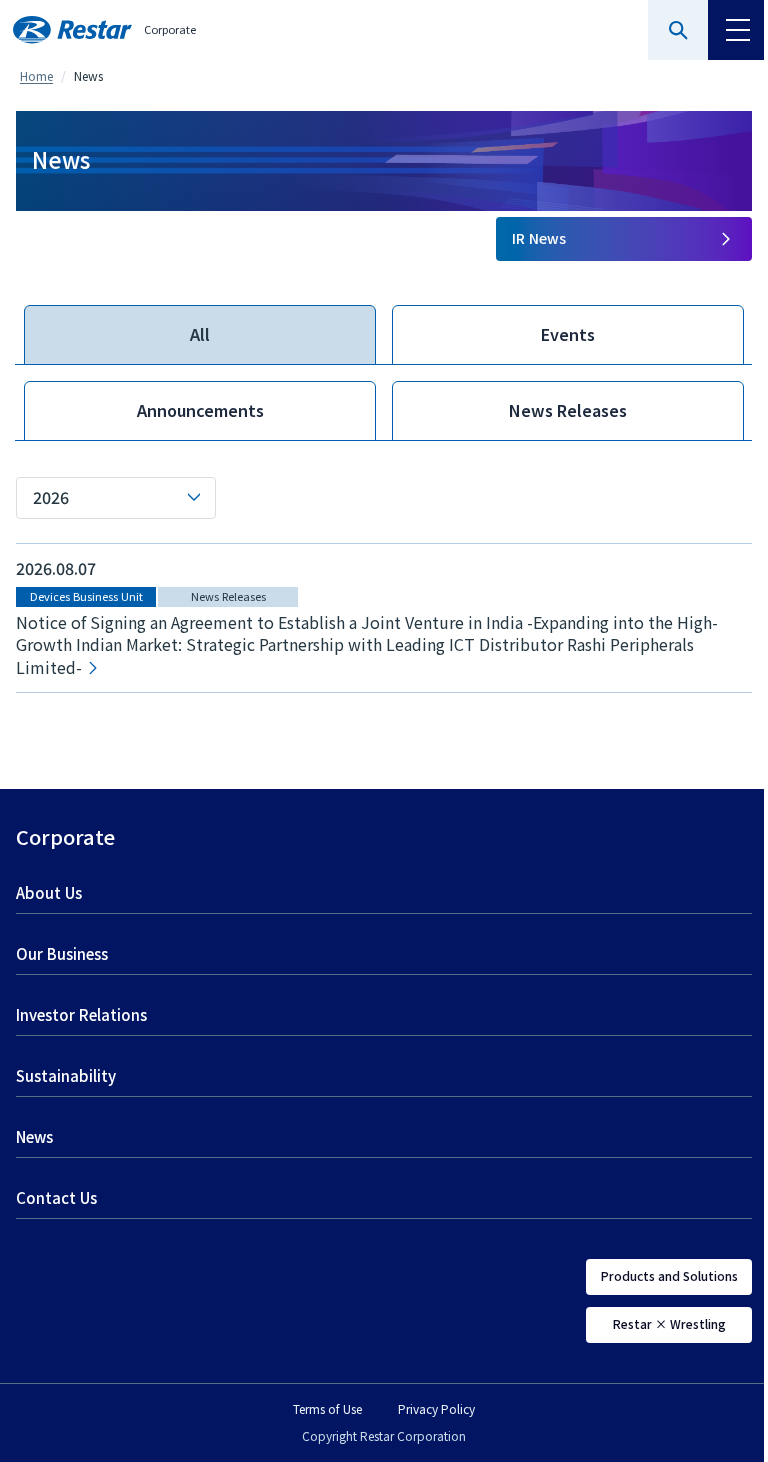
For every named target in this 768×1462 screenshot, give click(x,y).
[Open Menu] (738, 30)
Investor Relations (81, 1015)
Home (36, 76)
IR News (539, 239)
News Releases (568, 411)
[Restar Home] (72, 30)
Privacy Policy (436, 1409)
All (200, 335)
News (34, 1137)
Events (568, 335)
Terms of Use (327, 1409)
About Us (49, 893)
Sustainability (66, 1076)
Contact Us (56, 1198)
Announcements (200, 411)
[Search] (678, 30)
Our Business (62, 954)
